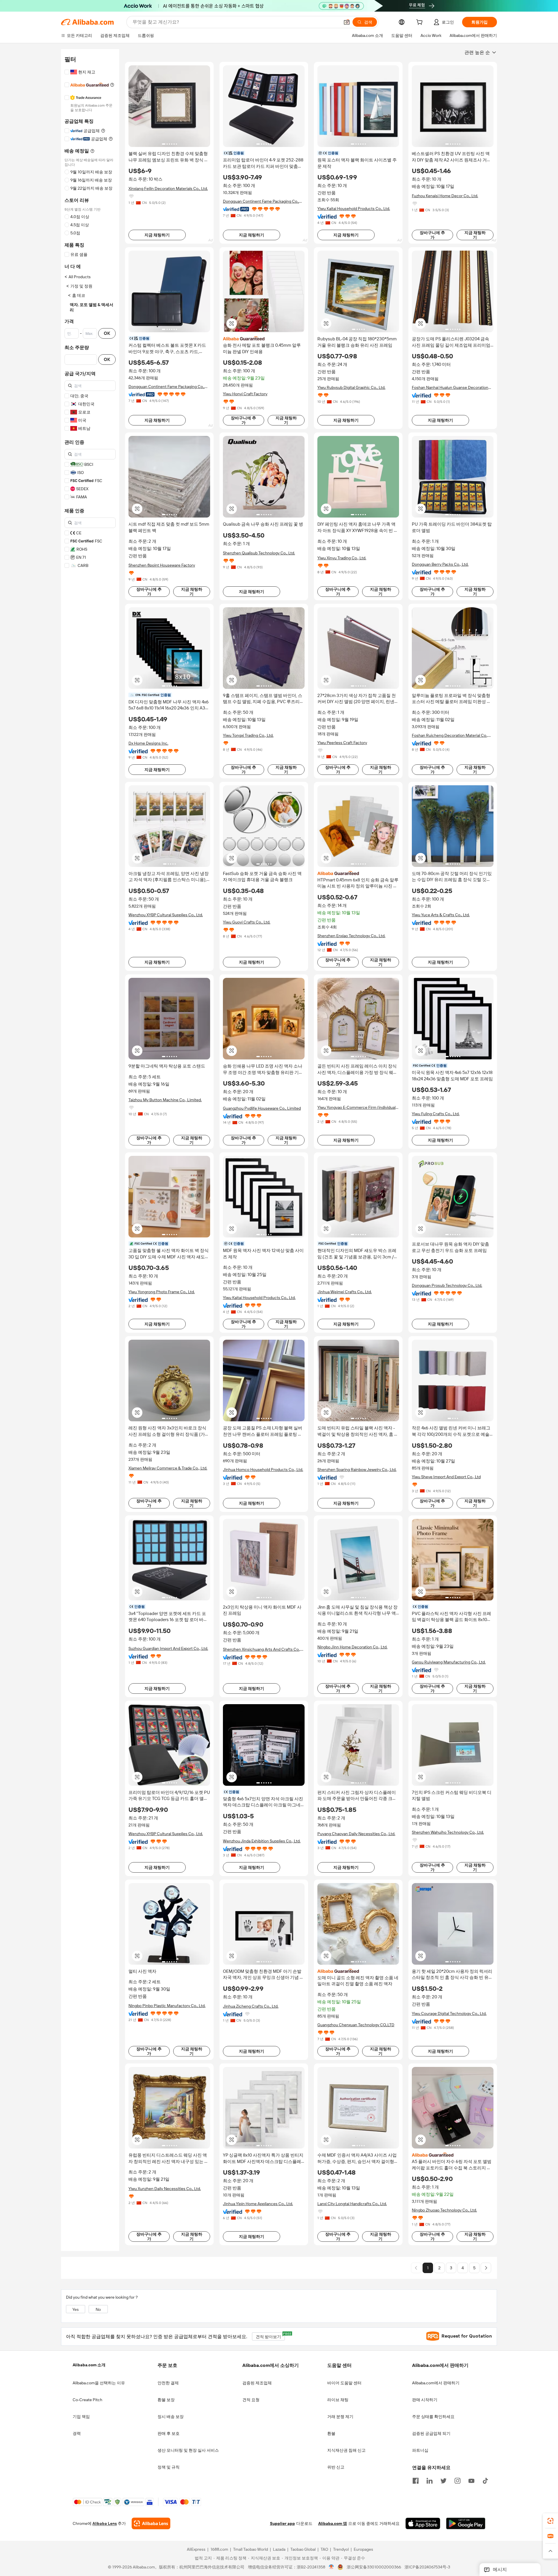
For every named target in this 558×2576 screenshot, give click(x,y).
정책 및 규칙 (169, 2467)
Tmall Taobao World (251, 2550)
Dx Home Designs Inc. (148, 743)
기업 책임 (81, 2417)
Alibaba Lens (105, 2524)
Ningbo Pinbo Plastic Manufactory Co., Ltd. (167, 2006)
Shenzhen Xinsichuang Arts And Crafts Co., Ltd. (262, 1649)
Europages (363, 2550)
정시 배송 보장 (171, 2417)
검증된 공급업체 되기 (431, 2433)
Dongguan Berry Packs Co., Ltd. (440, 564)
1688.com (219, 2550)
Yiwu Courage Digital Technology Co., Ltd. (449, 2013)
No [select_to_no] (98, 2309)
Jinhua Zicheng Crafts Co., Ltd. (251, 2006)
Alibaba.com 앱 (333, 2524)
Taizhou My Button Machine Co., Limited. (165, 1100)
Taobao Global (303, 2550)
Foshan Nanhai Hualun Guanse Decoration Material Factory (450, 388)
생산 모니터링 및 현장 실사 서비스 (188, 2450)
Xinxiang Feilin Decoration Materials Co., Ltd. (168, 188)
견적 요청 (251, 2400)
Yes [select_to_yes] (76, 2309)
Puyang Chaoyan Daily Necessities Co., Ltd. (356, 1834)
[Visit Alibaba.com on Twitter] (443, 2480)
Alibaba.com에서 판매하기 (436, 2383)
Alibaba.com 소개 (89, 2365)
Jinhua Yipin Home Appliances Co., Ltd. (258, 2204)
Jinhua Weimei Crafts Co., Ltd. (345, 1292)
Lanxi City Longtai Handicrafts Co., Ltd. (352, 2204)
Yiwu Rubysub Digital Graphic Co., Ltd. (351, 387)
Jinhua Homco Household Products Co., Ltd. (263, 1470)
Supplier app (282, 2524)
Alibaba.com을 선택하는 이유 (99, 2383)
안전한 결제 (168, 2383)
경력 (77, 2433)
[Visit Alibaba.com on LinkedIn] (430, 2480)
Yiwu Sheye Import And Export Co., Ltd (446, 1477)
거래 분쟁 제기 (340, 2417)
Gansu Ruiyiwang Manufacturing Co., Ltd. (449, 1662)
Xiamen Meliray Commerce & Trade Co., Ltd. (168, 1468)
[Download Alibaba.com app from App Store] (423, 2524)
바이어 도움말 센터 (344, 2383)
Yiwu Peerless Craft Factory (342, 743)
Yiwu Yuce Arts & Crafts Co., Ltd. (441, 915)
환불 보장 (166, 2400)
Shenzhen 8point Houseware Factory (162, 565)
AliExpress (196, 2550)
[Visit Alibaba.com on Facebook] (416, 2480)
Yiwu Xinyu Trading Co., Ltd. (342, 558)
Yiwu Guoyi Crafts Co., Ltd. (247, 922)
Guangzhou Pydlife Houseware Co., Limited (262, 1108)
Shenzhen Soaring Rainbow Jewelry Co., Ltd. (357, 1470)
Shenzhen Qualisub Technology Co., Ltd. (259, 553)
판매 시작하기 (425, 2400)
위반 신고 (336, 2467)
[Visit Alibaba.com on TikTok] (485, 2480)
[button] (347, 22)
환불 (331, 2433)
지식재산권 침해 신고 (346, 2450)
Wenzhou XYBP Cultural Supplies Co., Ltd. (166, 915)
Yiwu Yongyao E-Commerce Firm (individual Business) (356, 1108)
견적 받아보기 (270, 2336)
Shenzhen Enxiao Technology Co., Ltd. (351, 936)
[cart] (421, 23)
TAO (324, 2550)
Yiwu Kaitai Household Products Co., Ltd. (354, 209)
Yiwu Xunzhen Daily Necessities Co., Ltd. (165, 2189)
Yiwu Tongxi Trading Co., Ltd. (248, 735)
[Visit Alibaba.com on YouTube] (471, 2480)
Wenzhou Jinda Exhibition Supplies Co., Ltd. (262, 1841)
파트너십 (420, 2450)
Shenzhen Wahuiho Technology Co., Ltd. (448, 1832)
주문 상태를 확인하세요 (433, 2417)
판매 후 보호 (169, 2433)
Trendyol (341, 2550)
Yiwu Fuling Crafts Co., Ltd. (436, 1114)
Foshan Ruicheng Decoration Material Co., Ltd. (450, 735)
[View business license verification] (331, 2567)
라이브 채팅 (338, 2400)
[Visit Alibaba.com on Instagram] (457, 2480)
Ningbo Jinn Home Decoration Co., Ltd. (352, 1647)
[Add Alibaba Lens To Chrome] (151, 2524)
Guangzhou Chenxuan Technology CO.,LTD (356, 2025)
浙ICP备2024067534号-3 (427, 2567)
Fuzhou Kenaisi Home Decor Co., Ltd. (445, 196)
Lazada (279, 2550)
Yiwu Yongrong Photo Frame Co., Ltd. (162, 1292)
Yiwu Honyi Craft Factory (245, 394)
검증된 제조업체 (257, 2383)
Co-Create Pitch (87, 2400)
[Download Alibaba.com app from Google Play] (466, 2524)
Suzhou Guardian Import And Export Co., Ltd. (168, 1648)
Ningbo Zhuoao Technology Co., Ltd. (444, 2210)
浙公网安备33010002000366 (374, 2567)
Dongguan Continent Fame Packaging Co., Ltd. (261, 201)
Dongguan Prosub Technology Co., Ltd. (447, 1285)
